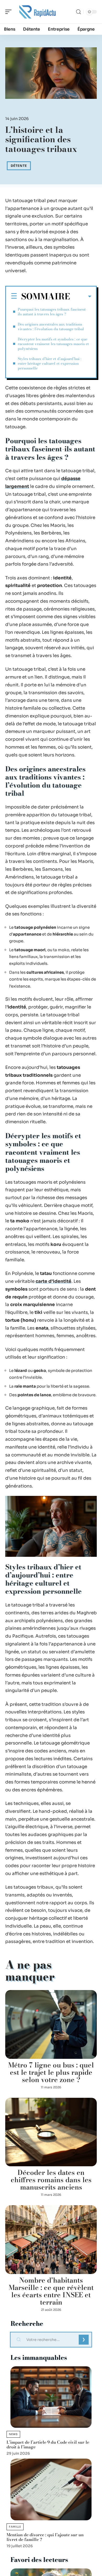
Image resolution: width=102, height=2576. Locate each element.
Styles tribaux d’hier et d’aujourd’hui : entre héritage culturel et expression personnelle (50, 363)
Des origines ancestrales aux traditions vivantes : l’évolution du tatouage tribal (51, 327)
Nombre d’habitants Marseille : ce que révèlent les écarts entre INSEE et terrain (51, 2291)
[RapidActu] (38, 12)
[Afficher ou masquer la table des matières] (81, 297)
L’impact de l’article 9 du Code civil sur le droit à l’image (48, 2444)
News (13, 2434)
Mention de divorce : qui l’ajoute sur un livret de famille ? (45, 2537)
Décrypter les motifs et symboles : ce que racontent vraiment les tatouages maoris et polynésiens (53, 344)
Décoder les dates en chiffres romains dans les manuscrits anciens (51, 2180)
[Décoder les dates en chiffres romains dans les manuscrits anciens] (51, 2132)
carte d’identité (53, 1281)
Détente (19, 166)
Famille (15, 2527)
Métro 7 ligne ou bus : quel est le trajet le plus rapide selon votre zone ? (51, 2072)
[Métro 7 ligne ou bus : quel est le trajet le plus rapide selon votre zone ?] (51, 2024)
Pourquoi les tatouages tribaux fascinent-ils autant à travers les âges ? (52, 312)
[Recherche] (78, 12)
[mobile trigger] (10, 12)
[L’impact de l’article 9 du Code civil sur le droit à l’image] (51, 2397)
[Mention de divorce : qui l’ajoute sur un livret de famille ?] (51, 2489)
